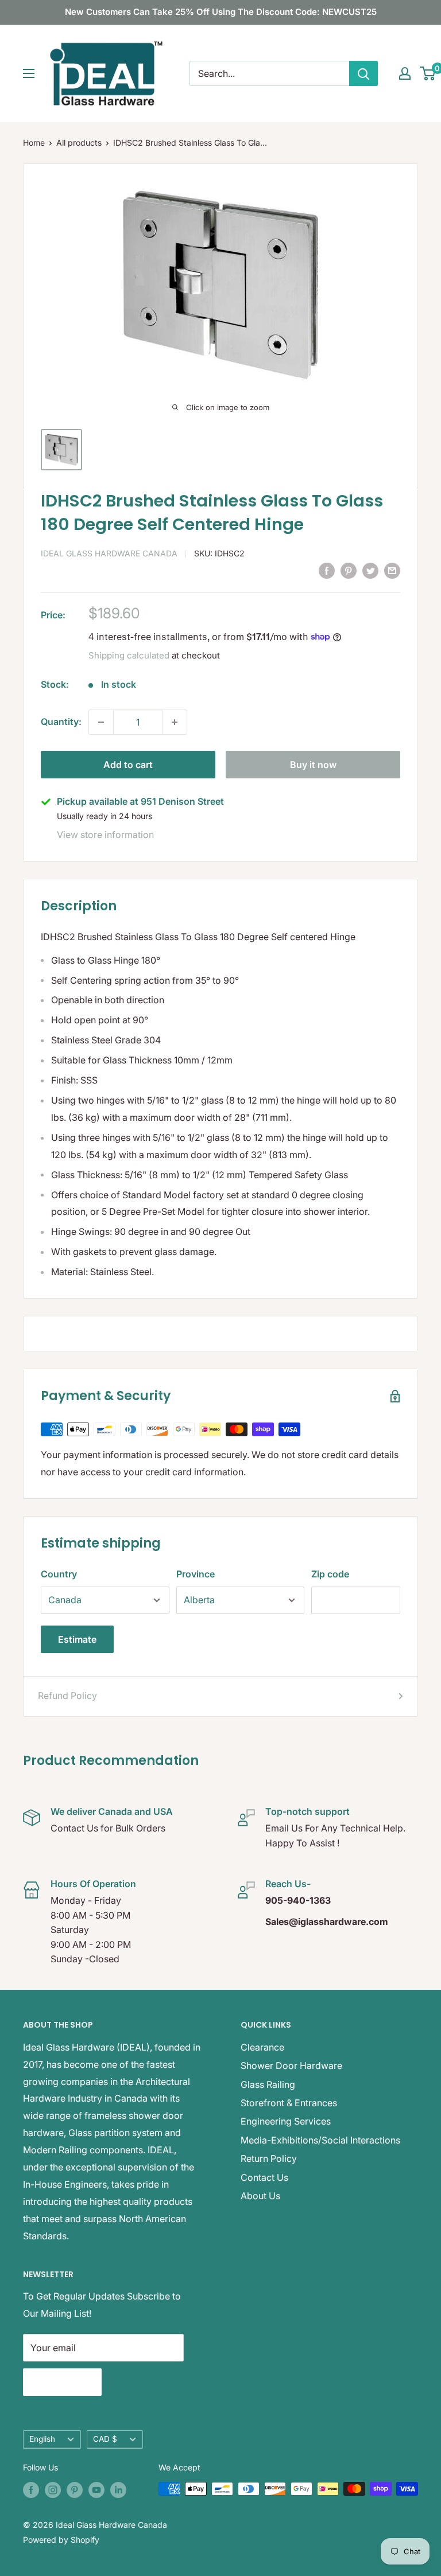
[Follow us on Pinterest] (75, 2490)
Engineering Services (286, 2121)
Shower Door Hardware (291, 2066)
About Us (260, 2196)
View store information (105, 835)
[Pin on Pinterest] (349, 571)
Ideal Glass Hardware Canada (109, 553)
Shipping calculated (129, 655)
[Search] (363, 73)
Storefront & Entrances (289, 2103)
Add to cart (128, 765)
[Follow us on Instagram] (53, 2490)
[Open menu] (29, 73)
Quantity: (61, 722)
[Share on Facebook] (327, 571)
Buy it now (313, 765)
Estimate (77, 1639)
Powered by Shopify (61, 2540)
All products (79, 143)
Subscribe (62, 2382)
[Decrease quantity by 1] (101, 722)
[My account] (405, 73)
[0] (428, 73)
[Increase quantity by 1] (175, 722)
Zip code (330, 1574)
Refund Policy (67, 1696)
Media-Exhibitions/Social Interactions (320, 2140)
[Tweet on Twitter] (370, 571)
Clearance (262, 2047)
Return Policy (269, 2158)
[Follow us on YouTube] (96, 2490)
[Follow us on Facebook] (31, 2490)
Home (34, 143)
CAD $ (105, 2439)
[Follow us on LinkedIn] (118, 2490)
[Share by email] (392, 571)
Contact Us (264, 2177)
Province (196, 1574)
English (42, 2439)
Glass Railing (268, 2084)
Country (59, 1574)
